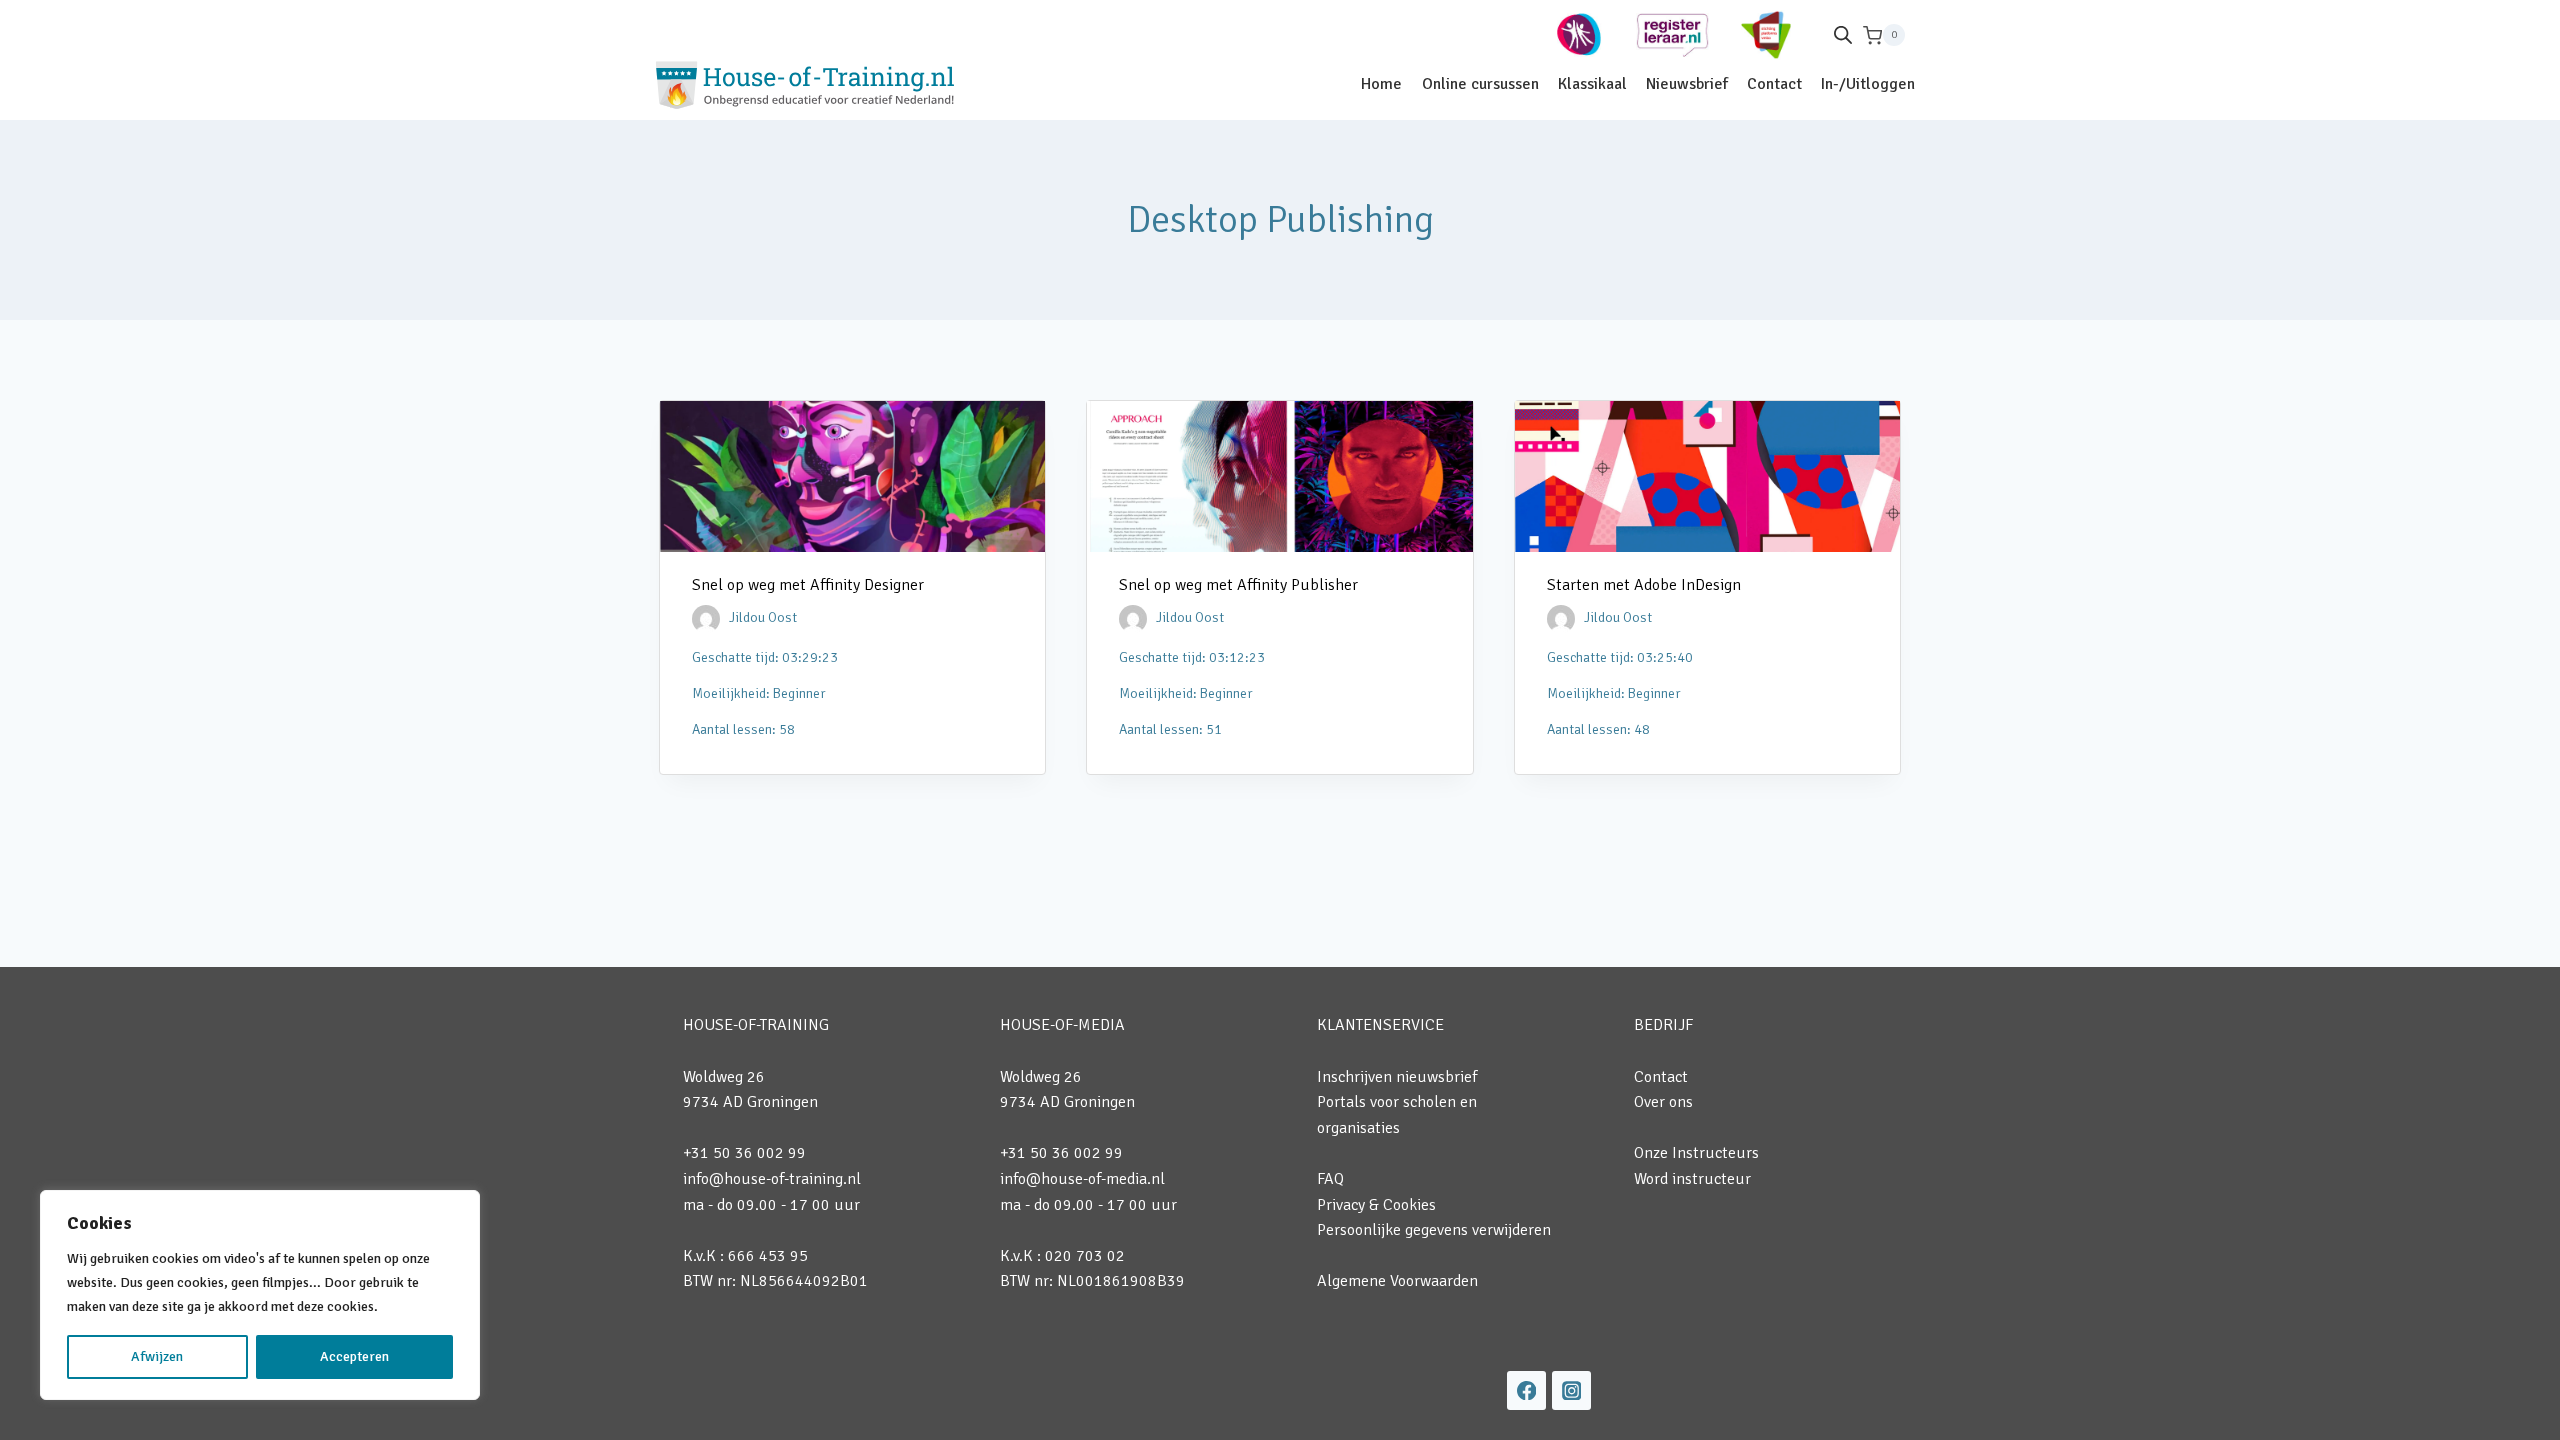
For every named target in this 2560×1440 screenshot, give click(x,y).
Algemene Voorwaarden (1397, 1281)
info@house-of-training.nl (772, 1179)
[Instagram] (1571, 1390)
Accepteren (354, 1356)
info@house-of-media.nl (1082, 1179)
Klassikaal (1592, 84)
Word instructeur (1692, 1179)
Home (1381, 84)
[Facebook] (1526, 1390)
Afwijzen (157, 1356)
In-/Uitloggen (1868, 84)
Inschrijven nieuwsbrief (1397, 1077)
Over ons (1663, 1102)
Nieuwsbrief (1687, 84)
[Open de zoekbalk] (1843, 35)
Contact (1774, 84)
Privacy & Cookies (1376, 1205)
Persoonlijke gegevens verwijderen (1434, 1230)
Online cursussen (1480, 84)
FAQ (1330, 1179)
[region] (260, 1295)
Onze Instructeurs (1696, 1153)
